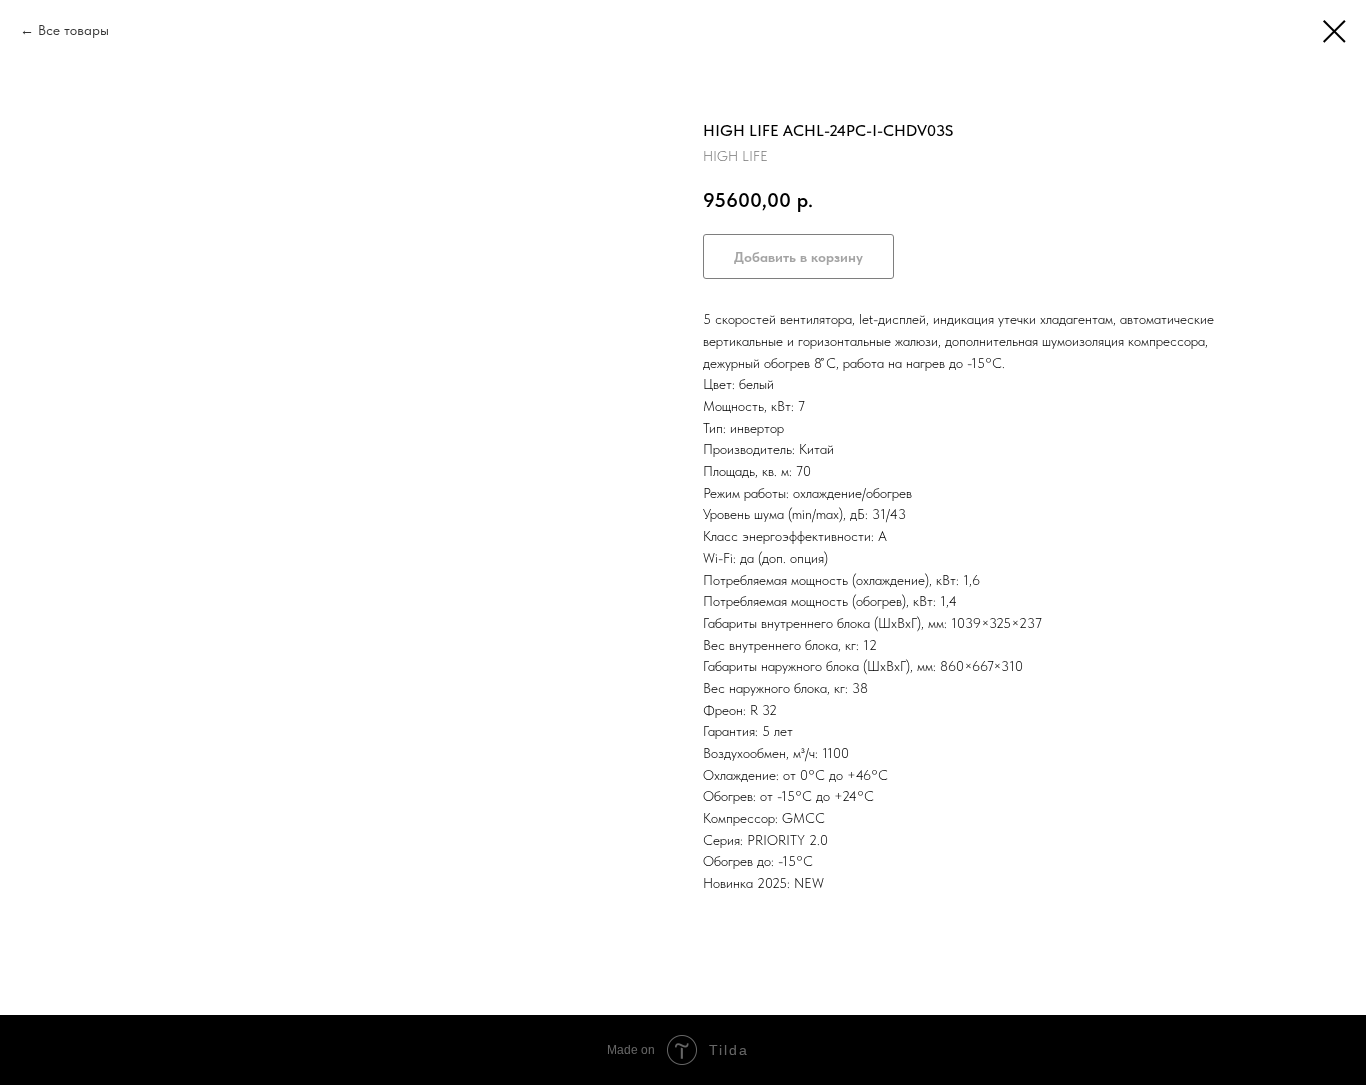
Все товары (73, 30)
